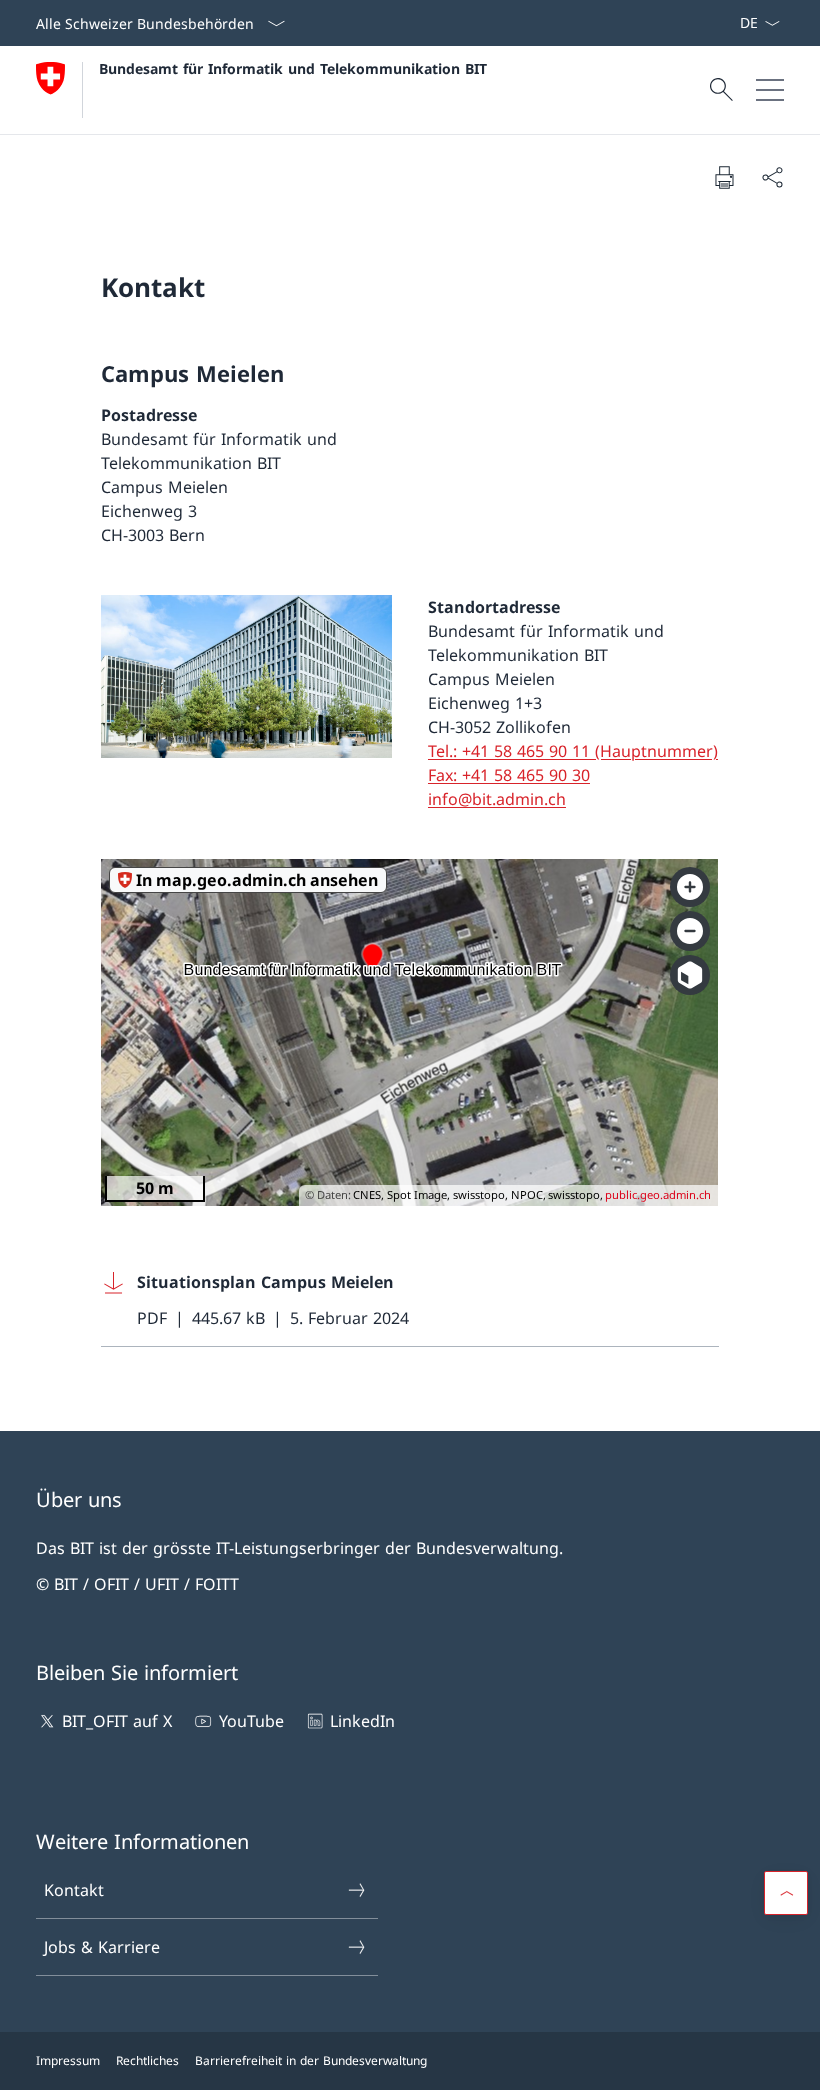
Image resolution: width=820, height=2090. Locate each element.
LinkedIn (362, 1721)
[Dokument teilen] (772, 177)
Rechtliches (147, 2060)
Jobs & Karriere (102, 1947)
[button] (786, 1893)
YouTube (251, 1721)
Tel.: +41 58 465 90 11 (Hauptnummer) (573, 751)
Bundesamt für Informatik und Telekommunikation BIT (293, 68)
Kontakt (74, 1890)
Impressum (68, 2060)
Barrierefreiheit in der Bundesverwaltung (311, 2060)
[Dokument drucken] (724, 177)
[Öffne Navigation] (770, 90)
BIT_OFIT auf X (117, 1721)
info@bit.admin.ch (497, 799)
